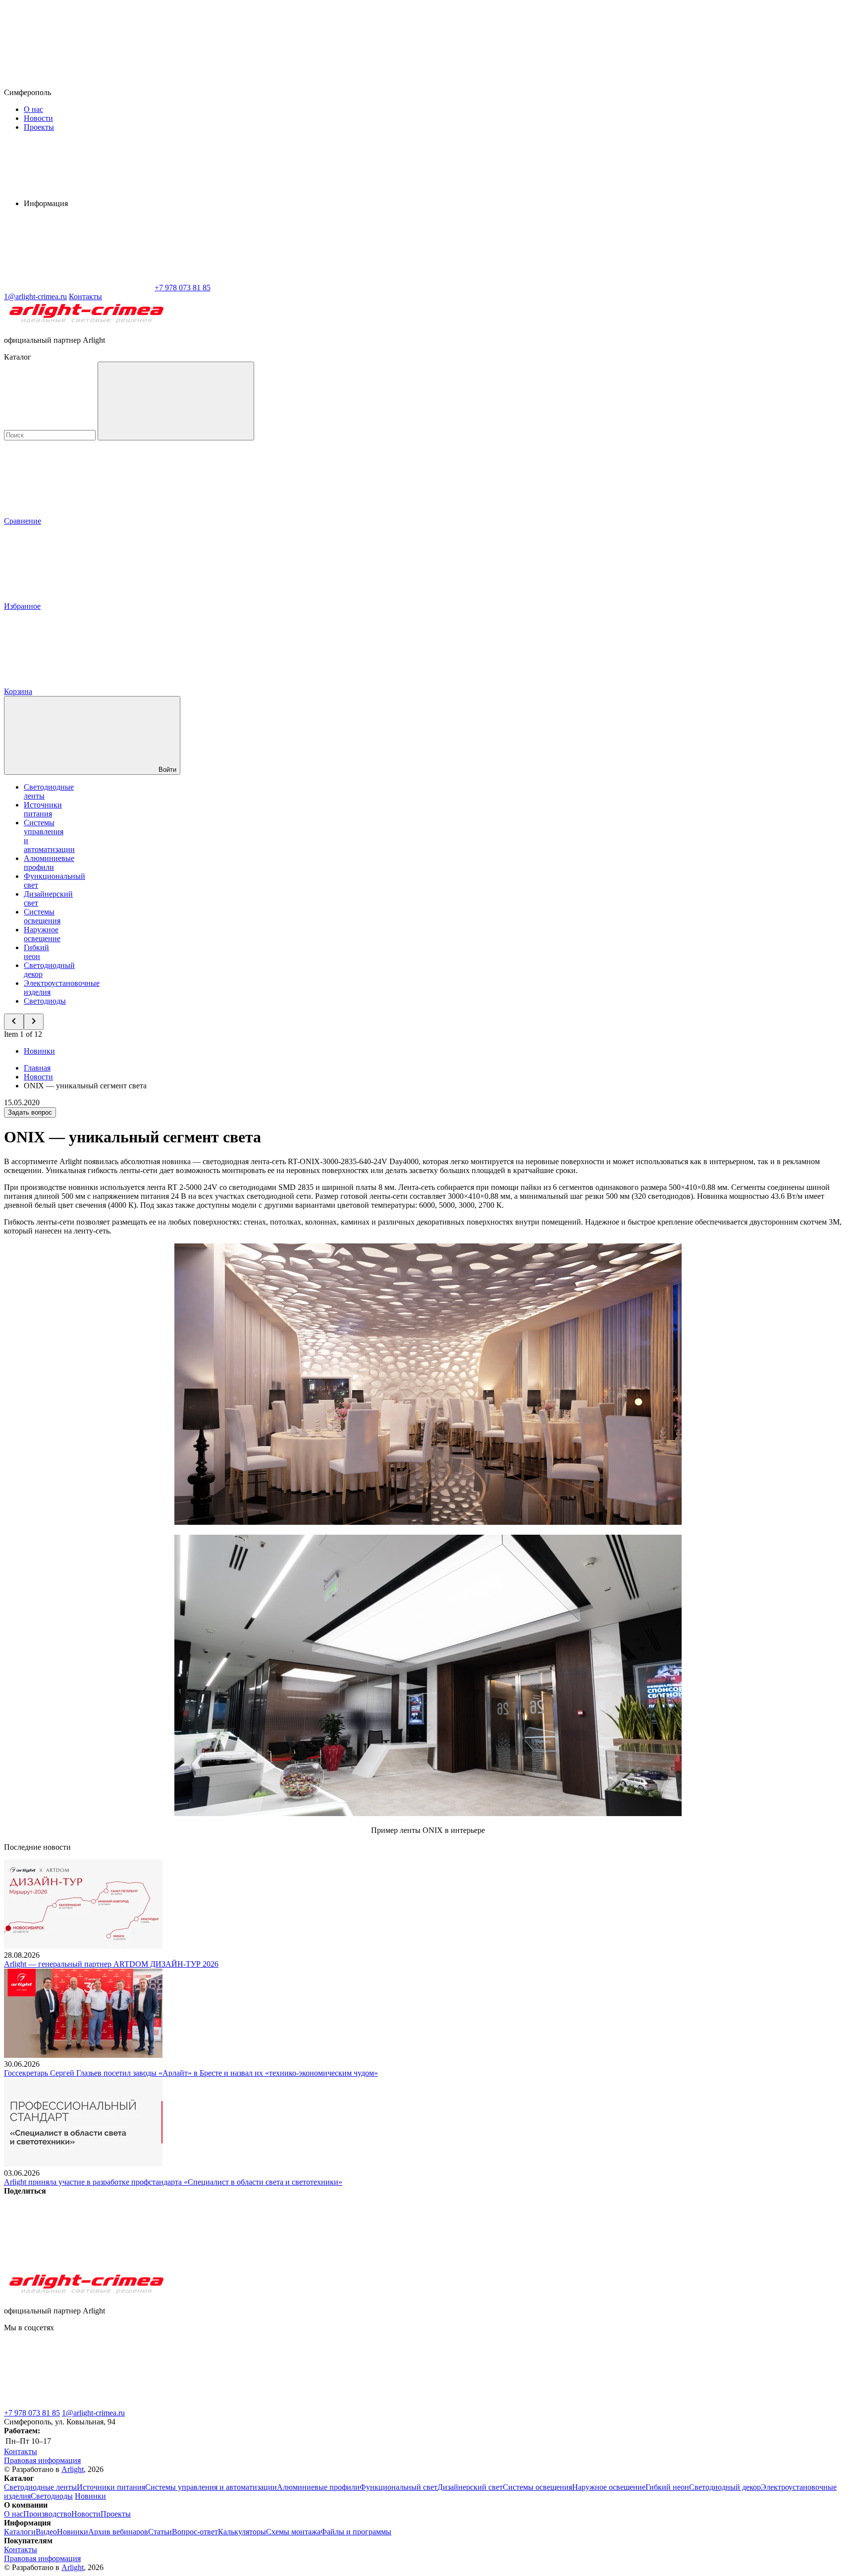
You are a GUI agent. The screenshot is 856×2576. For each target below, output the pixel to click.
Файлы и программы (356, 2532)
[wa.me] (227, 2404)
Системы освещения (42, 916)
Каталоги (20, 2532)
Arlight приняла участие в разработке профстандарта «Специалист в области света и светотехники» (173, 2182)
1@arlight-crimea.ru (93, 2413)
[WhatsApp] (78, 288)
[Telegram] (681, 2267)
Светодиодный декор (725, 2487)
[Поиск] (176, 401)
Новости (38, 118)
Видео (46, 2532)
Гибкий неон (36, 952)
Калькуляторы (242, 2532)
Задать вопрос (30, 1112)
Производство (47, 2514)
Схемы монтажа (293, 2532)
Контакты (85, 296)
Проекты (39, 127)
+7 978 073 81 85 (32, 2413)
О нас (33, 109)
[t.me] (78, 2404)
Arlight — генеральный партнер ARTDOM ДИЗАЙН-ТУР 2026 (111, 1964)
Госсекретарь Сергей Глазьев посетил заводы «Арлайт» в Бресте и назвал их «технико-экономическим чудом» (191, 2073)
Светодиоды (45, 1001)
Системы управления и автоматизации (211, 2487)
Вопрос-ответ (195, 2532)
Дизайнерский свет (470, 2487)
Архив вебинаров (118, 2532)
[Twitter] (229, 2267)
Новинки (39, 1051)
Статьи (160, 2532)
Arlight (73, 2469)
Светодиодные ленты (40, 2487)
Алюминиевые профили (49, 863)
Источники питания (43, 809)
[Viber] (379, 2267)
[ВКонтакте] (78, 2267)
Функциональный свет (399, 2487)
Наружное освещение (42, 934)
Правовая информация (42, 2460)
